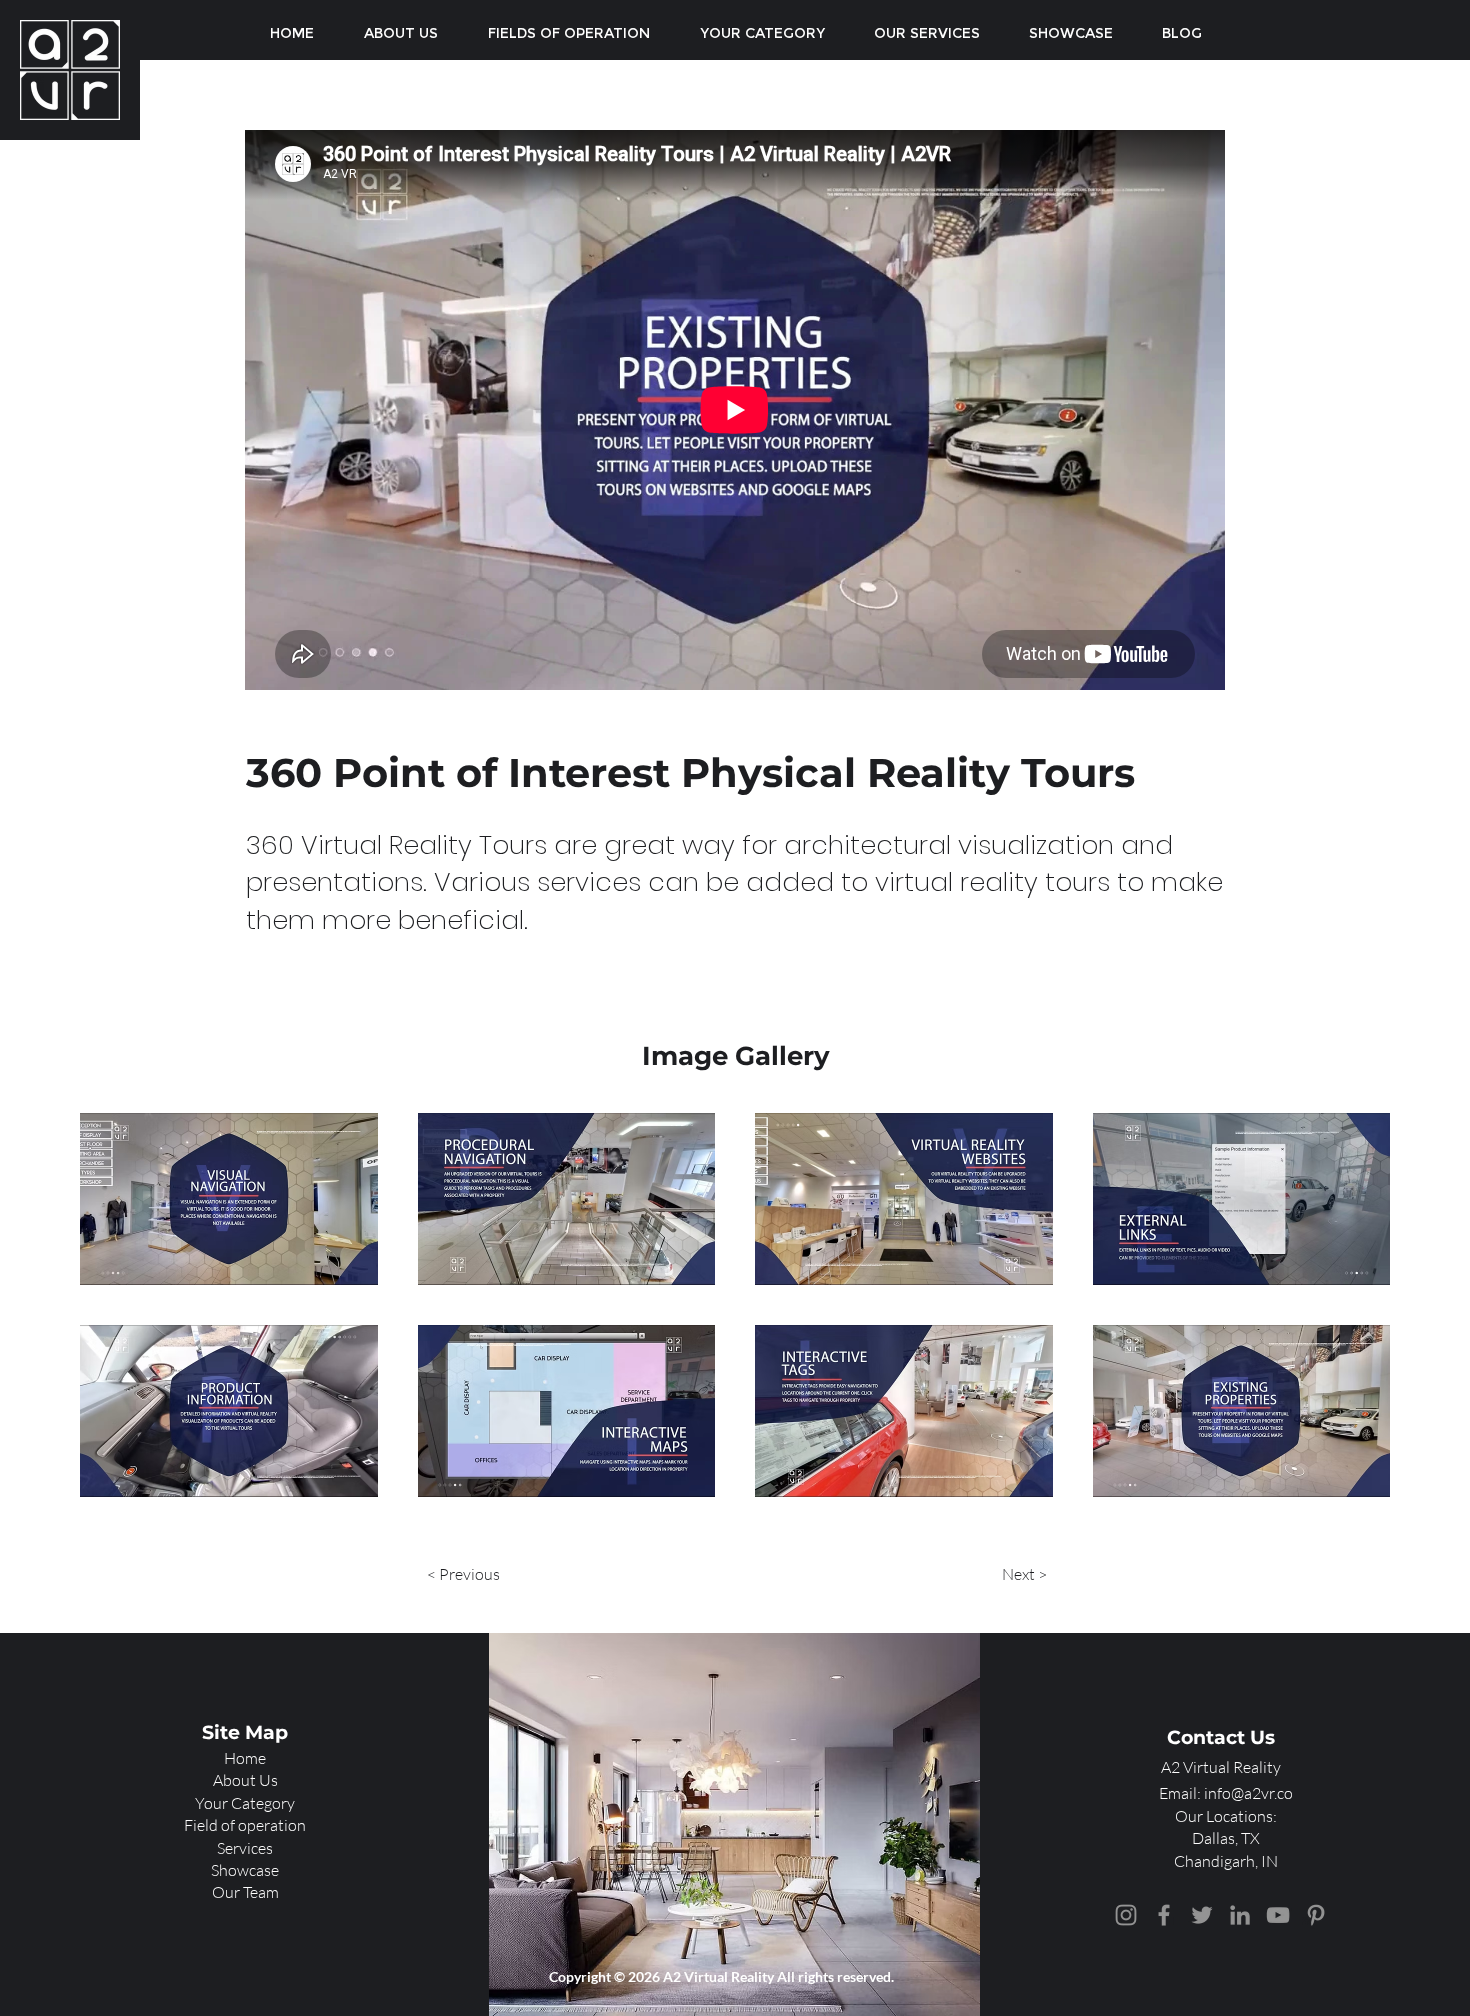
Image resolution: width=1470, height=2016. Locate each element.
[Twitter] (1202, 1915)
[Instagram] (1126, 1915)
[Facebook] (1164, 1915)
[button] (229, 1199)
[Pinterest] (1316, 1915)
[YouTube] (1278, 1915)
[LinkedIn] (1240, 1915)
